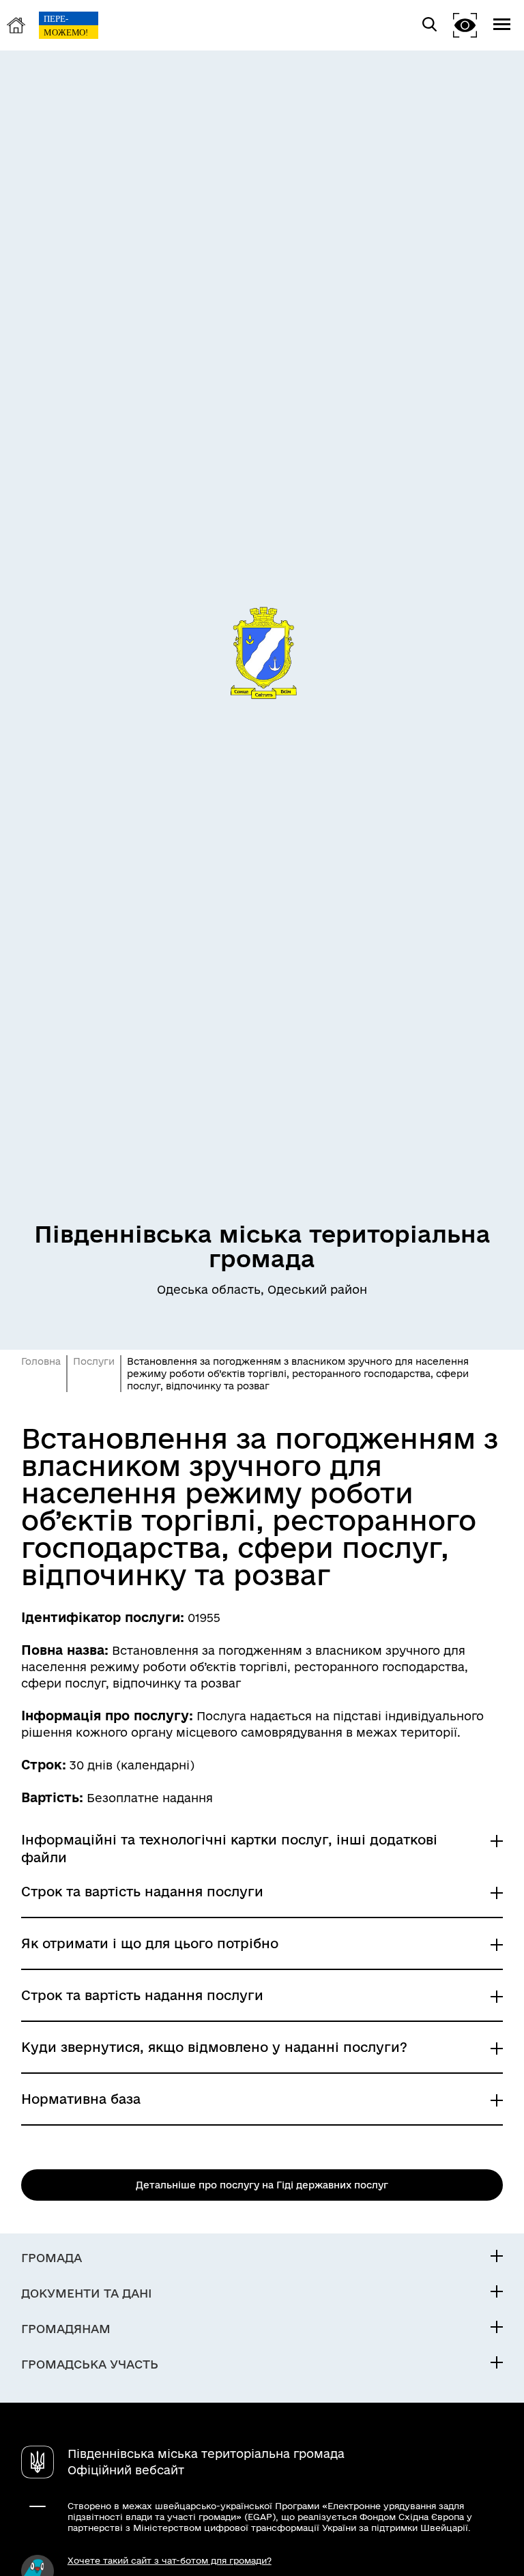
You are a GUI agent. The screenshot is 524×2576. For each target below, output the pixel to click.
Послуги (94, 1361)
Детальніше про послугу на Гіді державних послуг (262, 2185)
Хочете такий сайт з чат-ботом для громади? (170, 2560)
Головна (41, 1361)
